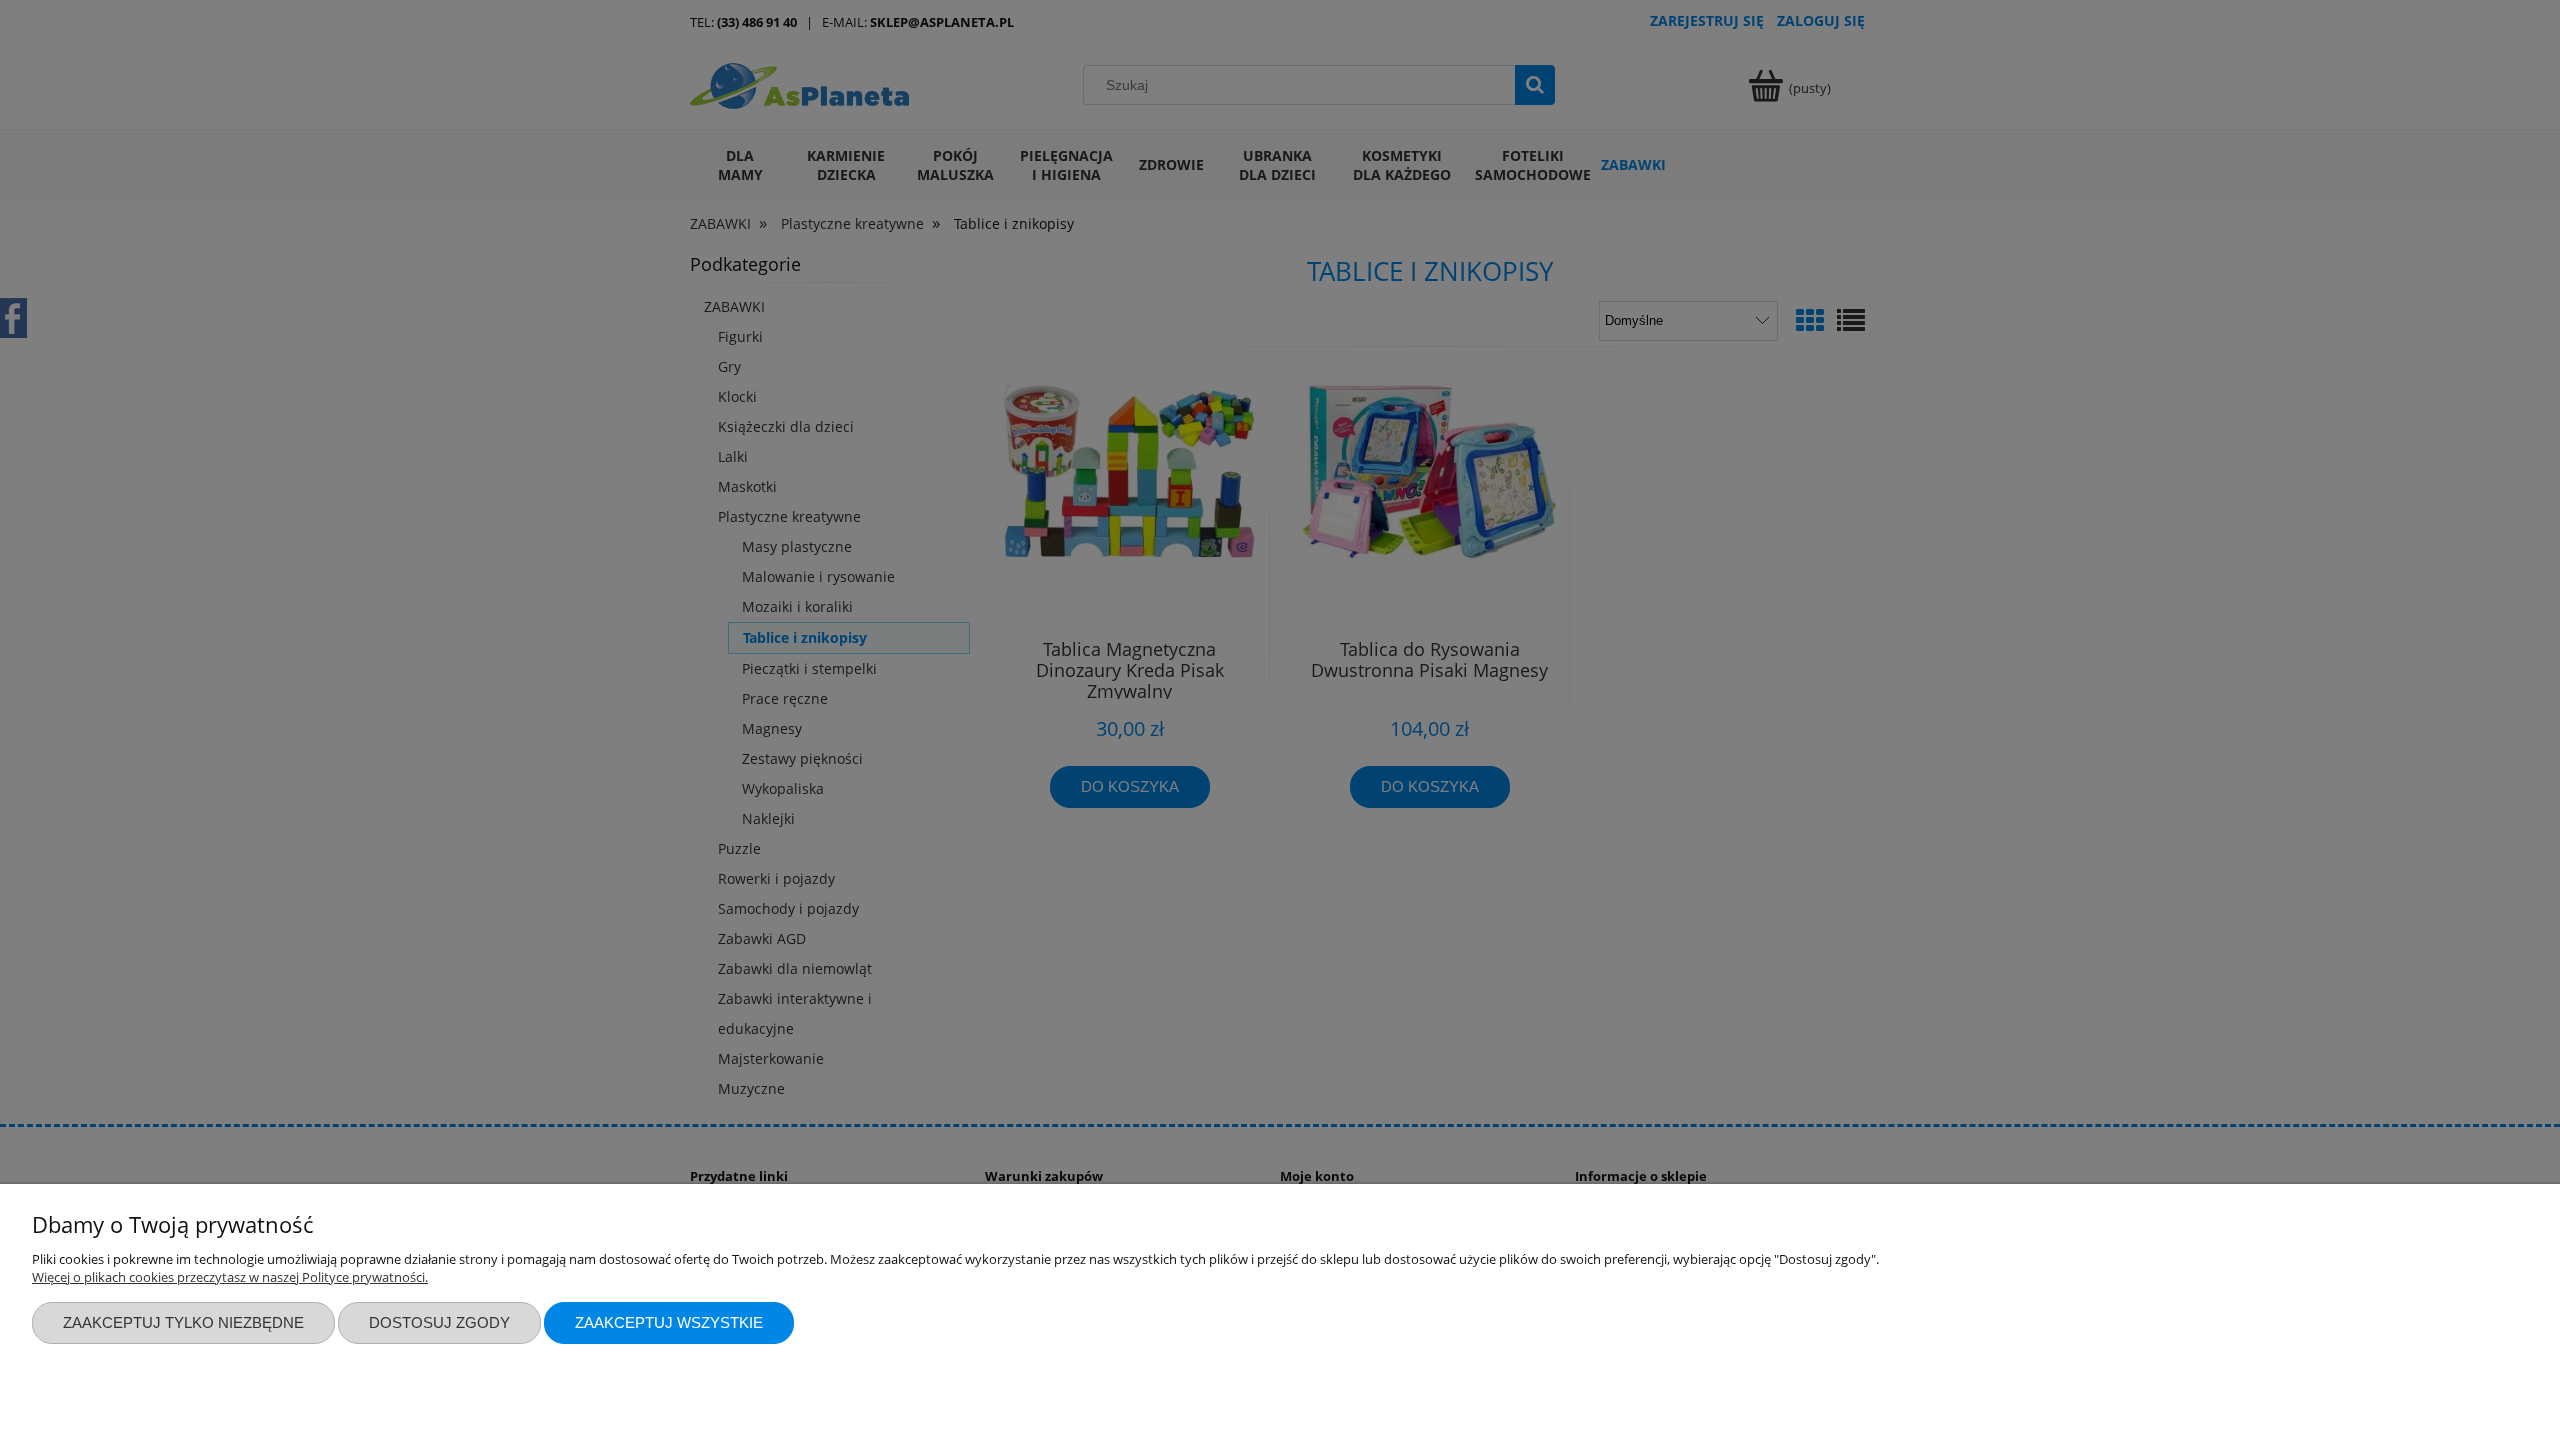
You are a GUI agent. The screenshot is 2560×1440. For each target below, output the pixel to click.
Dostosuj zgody (439, 1322)
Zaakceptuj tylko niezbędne (183, 1322)
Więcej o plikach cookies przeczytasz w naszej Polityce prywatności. (230, 1277)
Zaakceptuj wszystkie (669, 1322)
